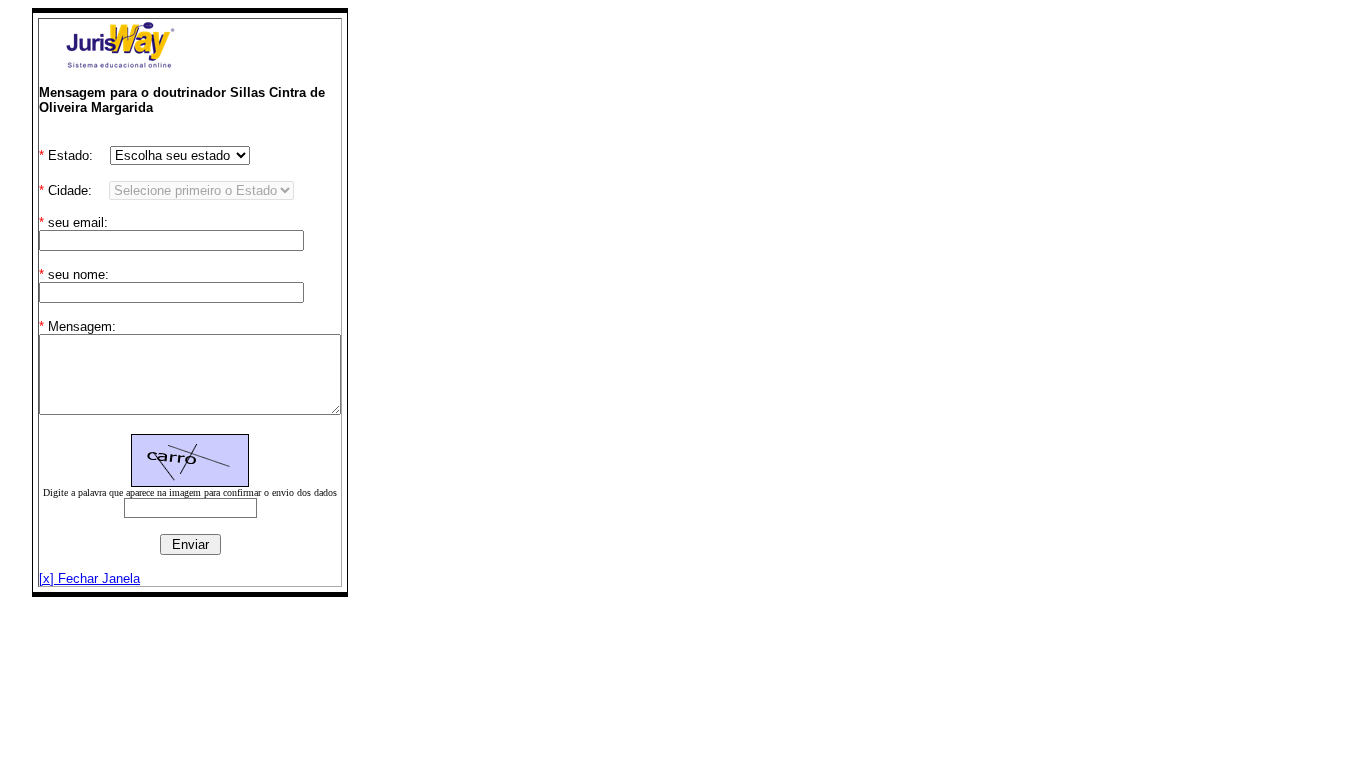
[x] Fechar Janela (89, 578)
